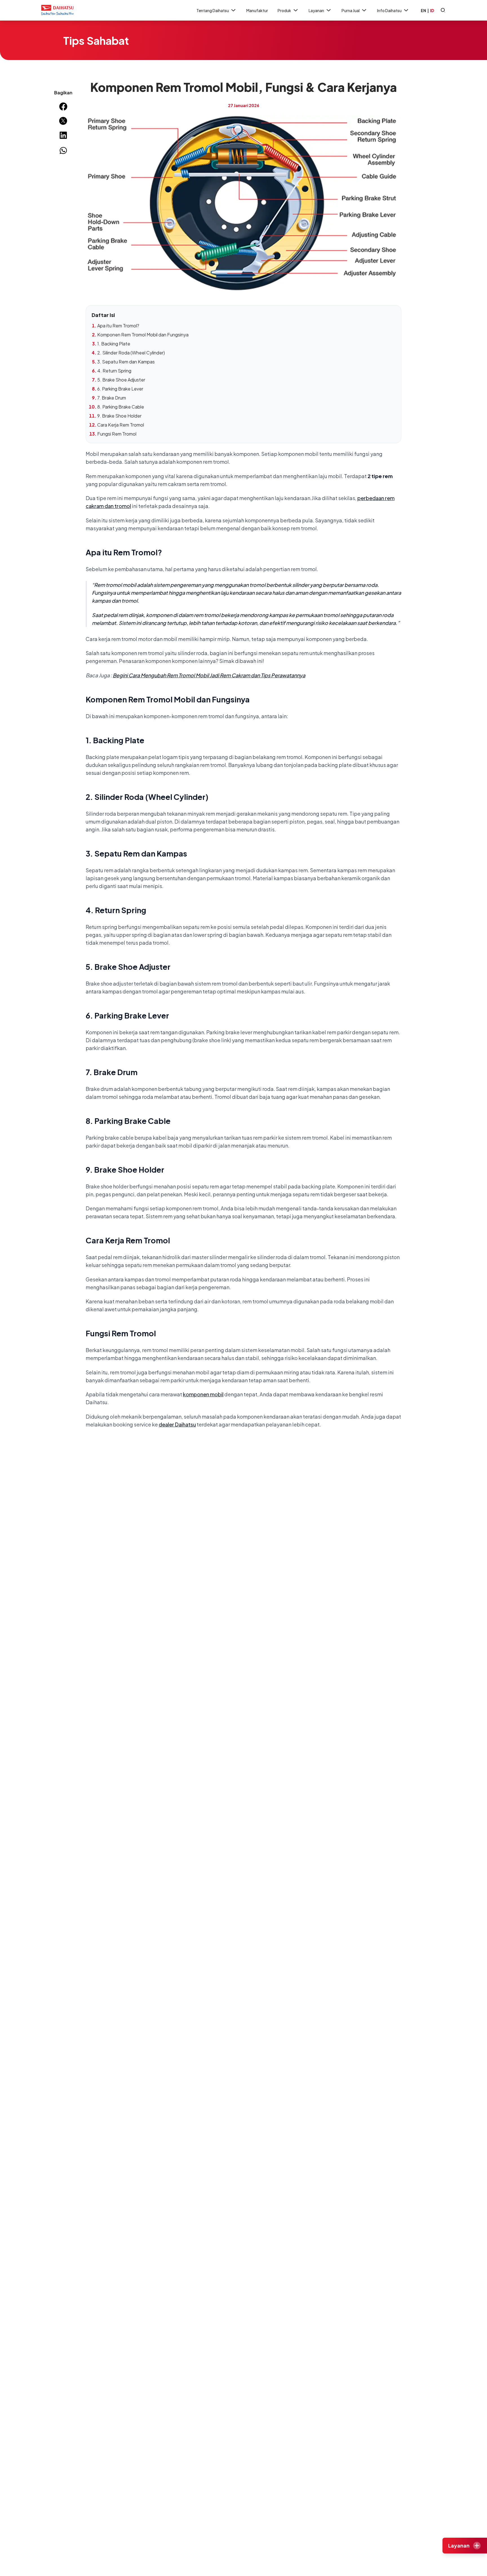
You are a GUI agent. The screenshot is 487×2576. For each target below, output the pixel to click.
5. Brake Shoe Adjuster (121, 380)
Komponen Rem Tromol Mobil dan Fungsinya (143, 335)
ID (432, 10)
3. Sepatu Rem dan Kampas (126, 362)
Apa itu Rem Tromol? (118, 326)
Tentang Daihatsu (213, 10)
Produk (284, 10)
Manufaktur (257, 10)
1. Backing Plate (114, 344)
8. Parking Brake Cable (121, 407)
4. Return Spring (114, 371)
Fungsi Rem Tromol (117, 434)
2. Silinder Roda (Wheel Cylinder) (131, 353)
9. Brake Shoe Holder (119, 416)
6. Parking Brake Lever (120, 389)
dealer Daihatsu (177, 1424)
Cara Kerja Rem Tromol (121, 425)
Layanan (316, 10)
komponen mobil (203, 1394)
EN (423, 10)
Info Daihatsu (389, 10)
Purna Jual (351, 10)
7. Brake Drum (112, 398)
